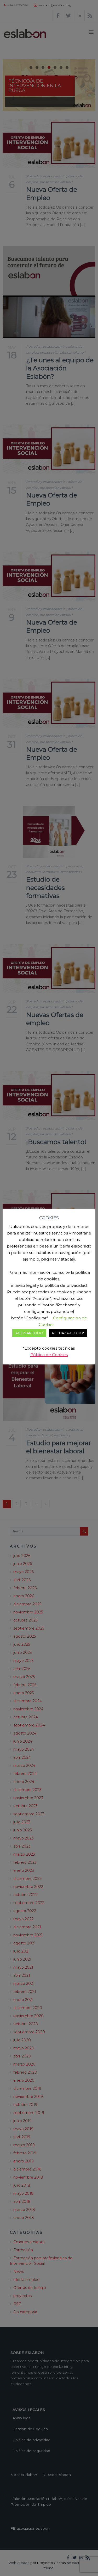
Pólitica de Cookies (49, 1355)
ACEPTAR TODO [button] (29, 1333)
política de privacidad (66, 1285)
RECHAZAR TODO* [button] (68, 1333)
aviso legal (26, 1285)
